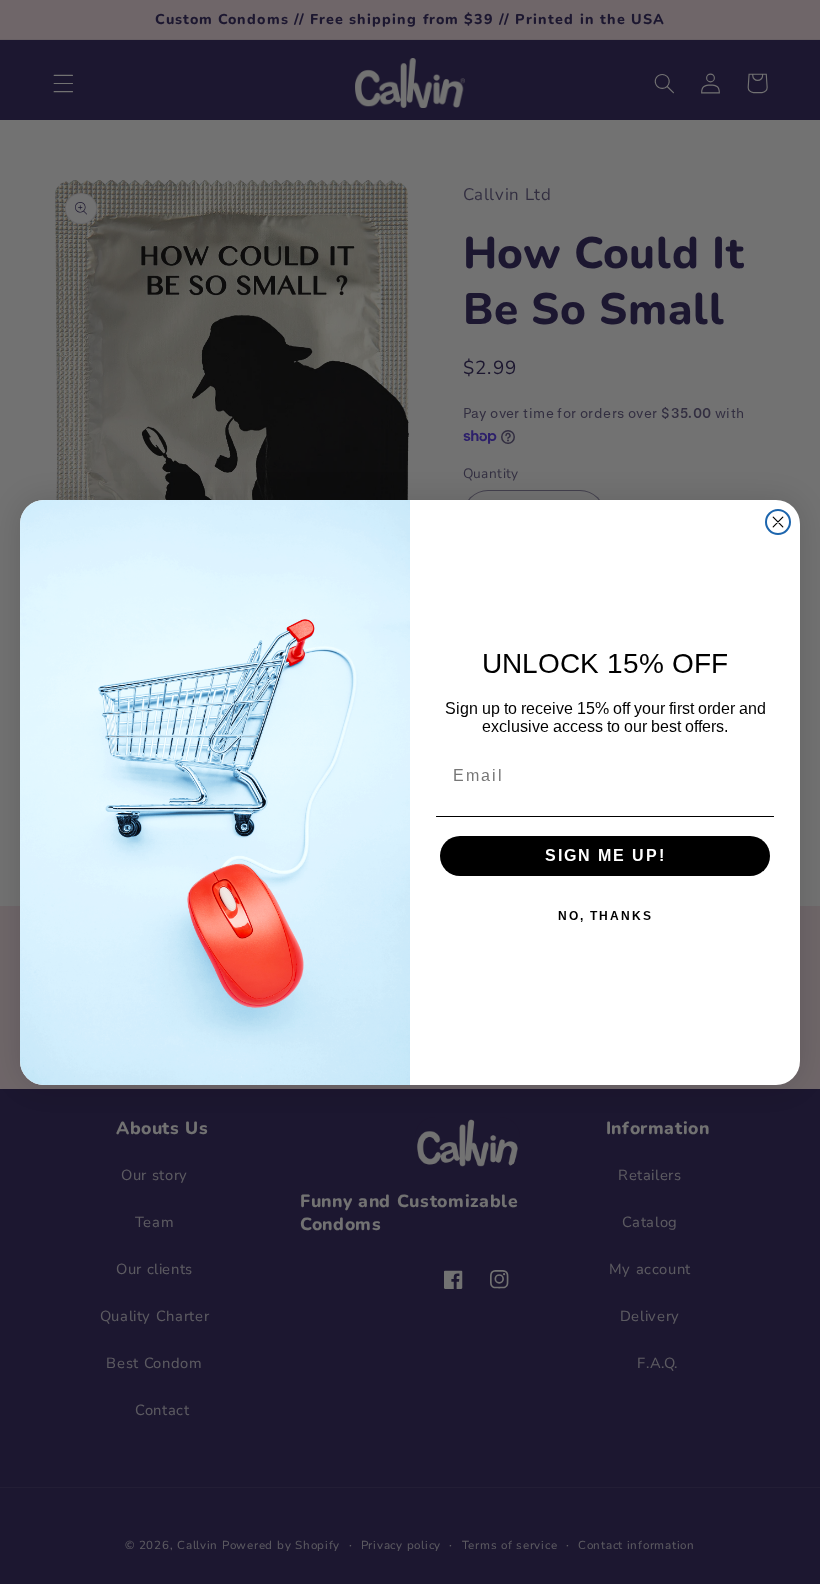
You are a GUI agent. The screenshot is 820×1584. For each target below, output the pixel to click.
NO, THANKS (605, 916)
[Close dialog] (778, 522)
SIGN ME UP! (605, 855)
